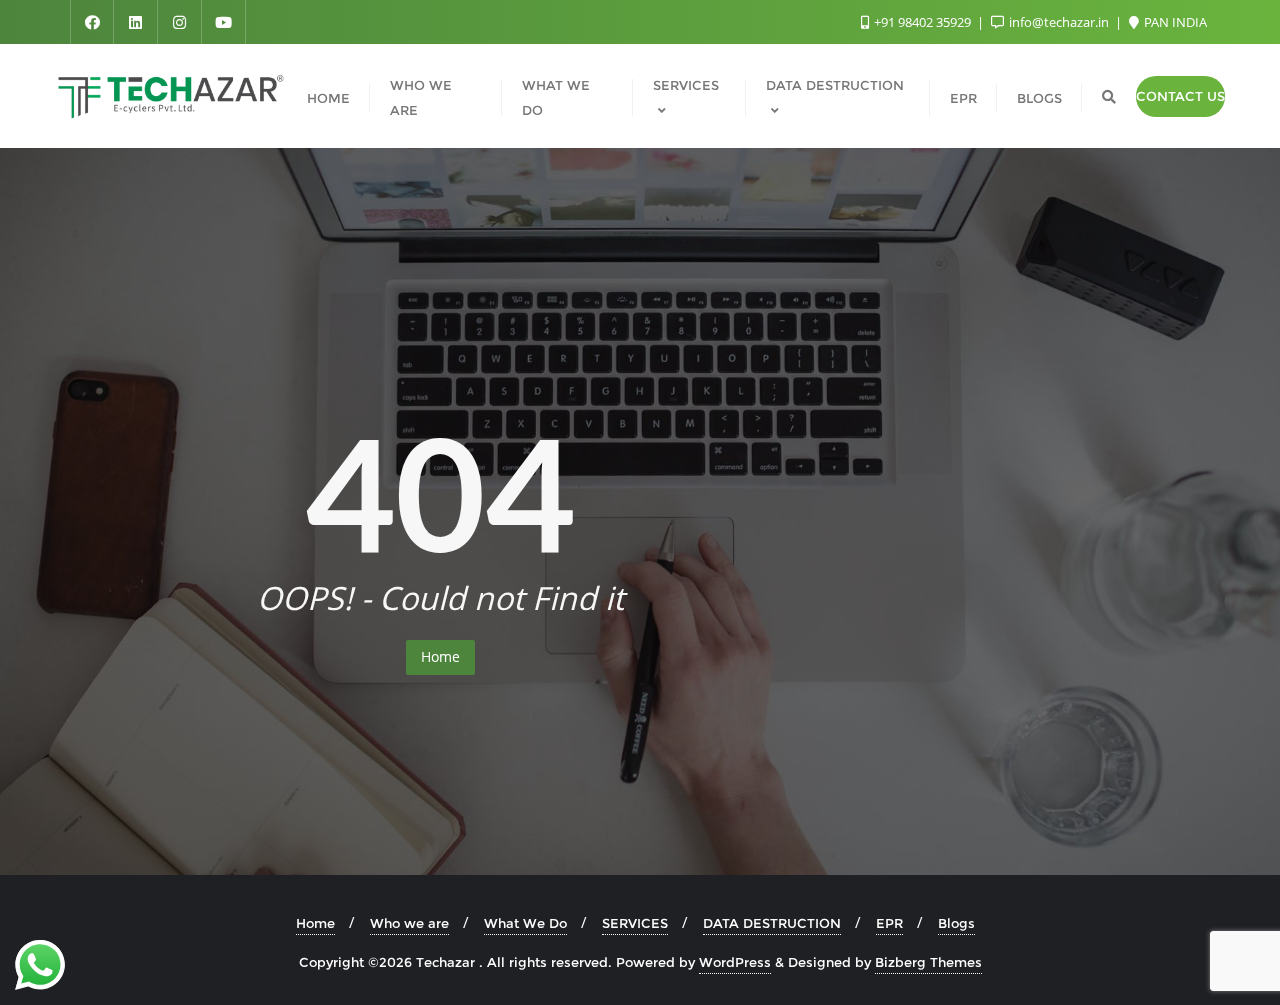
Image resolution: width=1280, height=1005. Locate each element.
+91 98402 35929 (922, 22)
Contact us (1180, 96)
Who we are (409, 923)
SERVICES (635, 923)
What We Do (525, 923)
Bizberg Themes (928, 962)
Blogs (956, 923)
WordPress (735, 962)
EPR (889, 923)
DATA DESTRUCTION (772, 923)
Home (440, 656)
